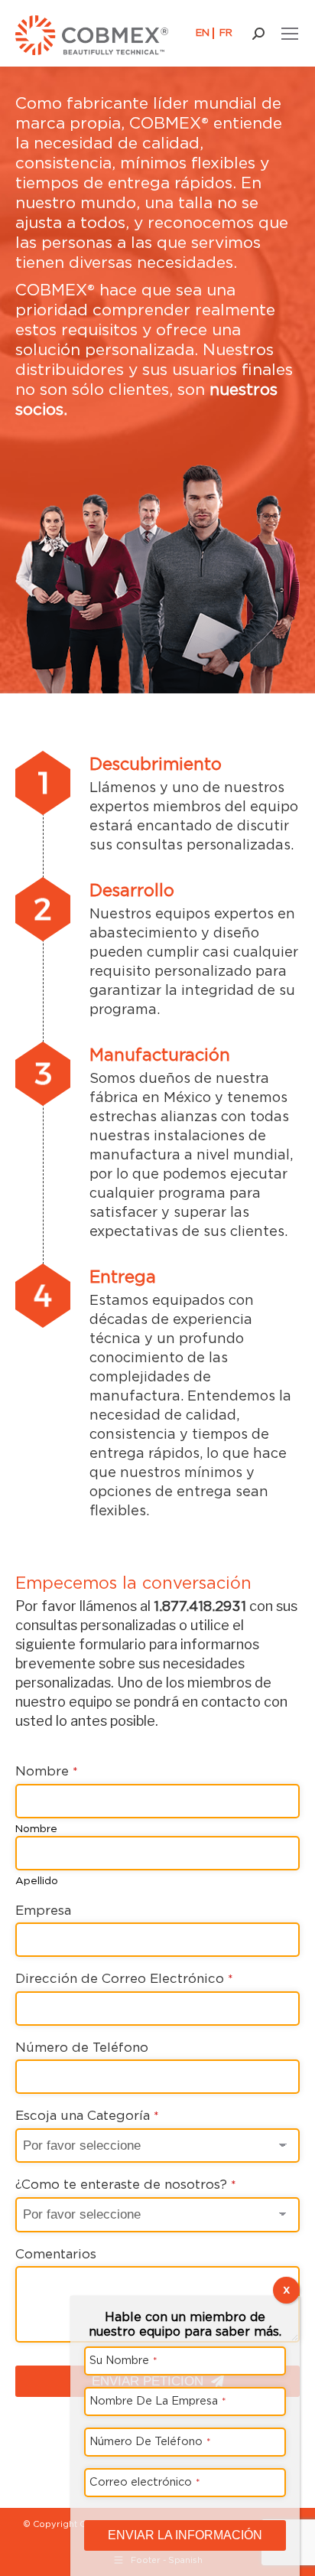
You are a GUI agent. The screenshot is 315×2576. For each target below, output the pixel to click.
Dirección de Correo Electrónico (124, 1978)
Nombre (47, 1771)
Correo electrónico (145, 2481)
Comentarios (56, 2254)
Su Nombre (123, 2360)
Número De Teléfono (150, 2441)
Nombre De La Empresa (158, 2400)
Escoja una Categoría (87, 2115)
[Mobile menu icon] (290, 34)
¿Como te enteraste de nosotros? (126, 2184)
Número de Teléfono (82, 2047)
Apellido (37, 1880)
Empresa (43, 1910)
